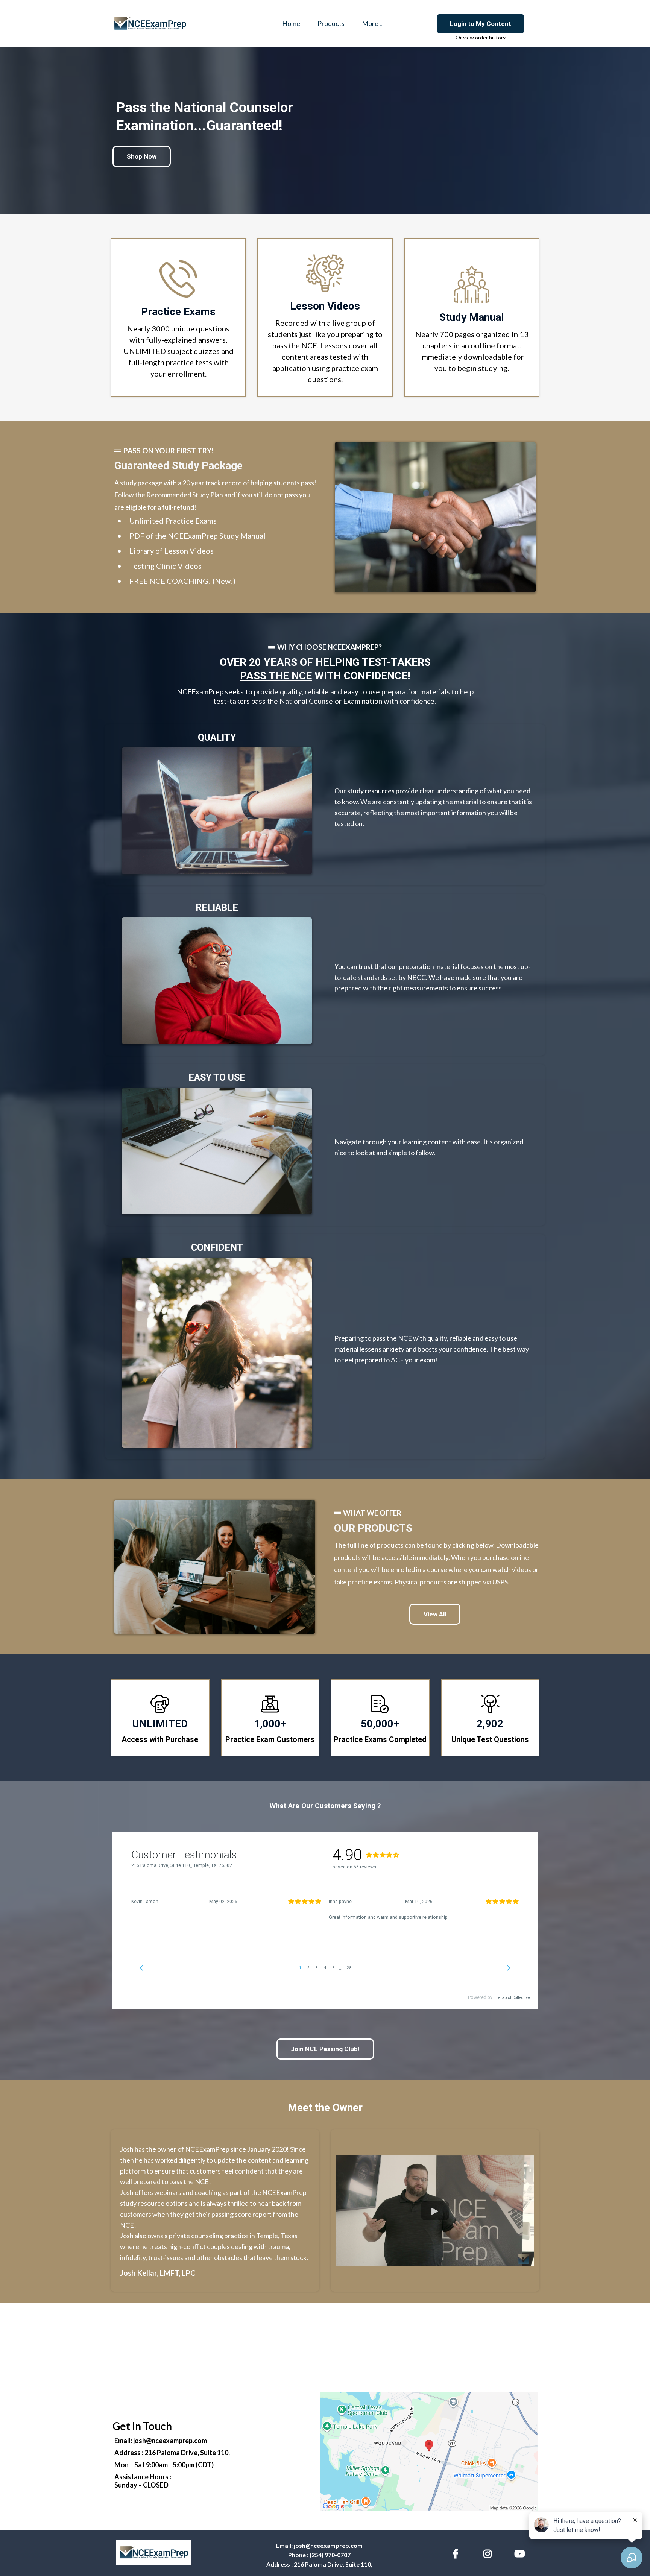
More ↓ (372, 23)
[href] (429, 2452)
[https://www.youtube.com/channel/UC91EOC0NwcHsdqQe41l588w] (521, 2552)
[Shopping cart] (404, 23)
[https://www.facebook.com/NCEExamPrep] (457, 2552)
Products (331, 23)
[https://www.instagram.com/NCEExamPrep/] (489, 2552)
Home (291, 23)
